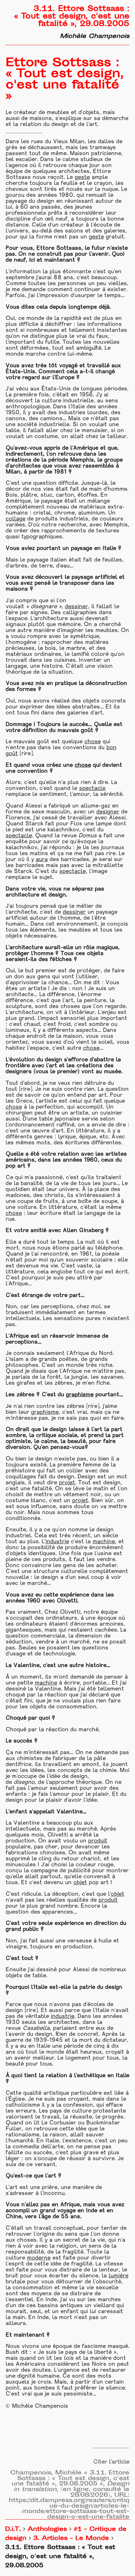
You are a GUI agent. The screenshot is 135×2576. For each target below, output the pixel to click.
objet (80, 1883)
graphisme (80, 1395)
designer (108, 812)
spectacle (92, 789)
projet (67, 1483)
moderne (39, 2258)
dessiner (76, 607)
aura (42, 860)
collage (16, 519)
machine (104, 1542)
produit (98, 1841)
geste (82, 178)
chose (93, 742)
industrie (57, 1542)
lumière (119, 2276)
